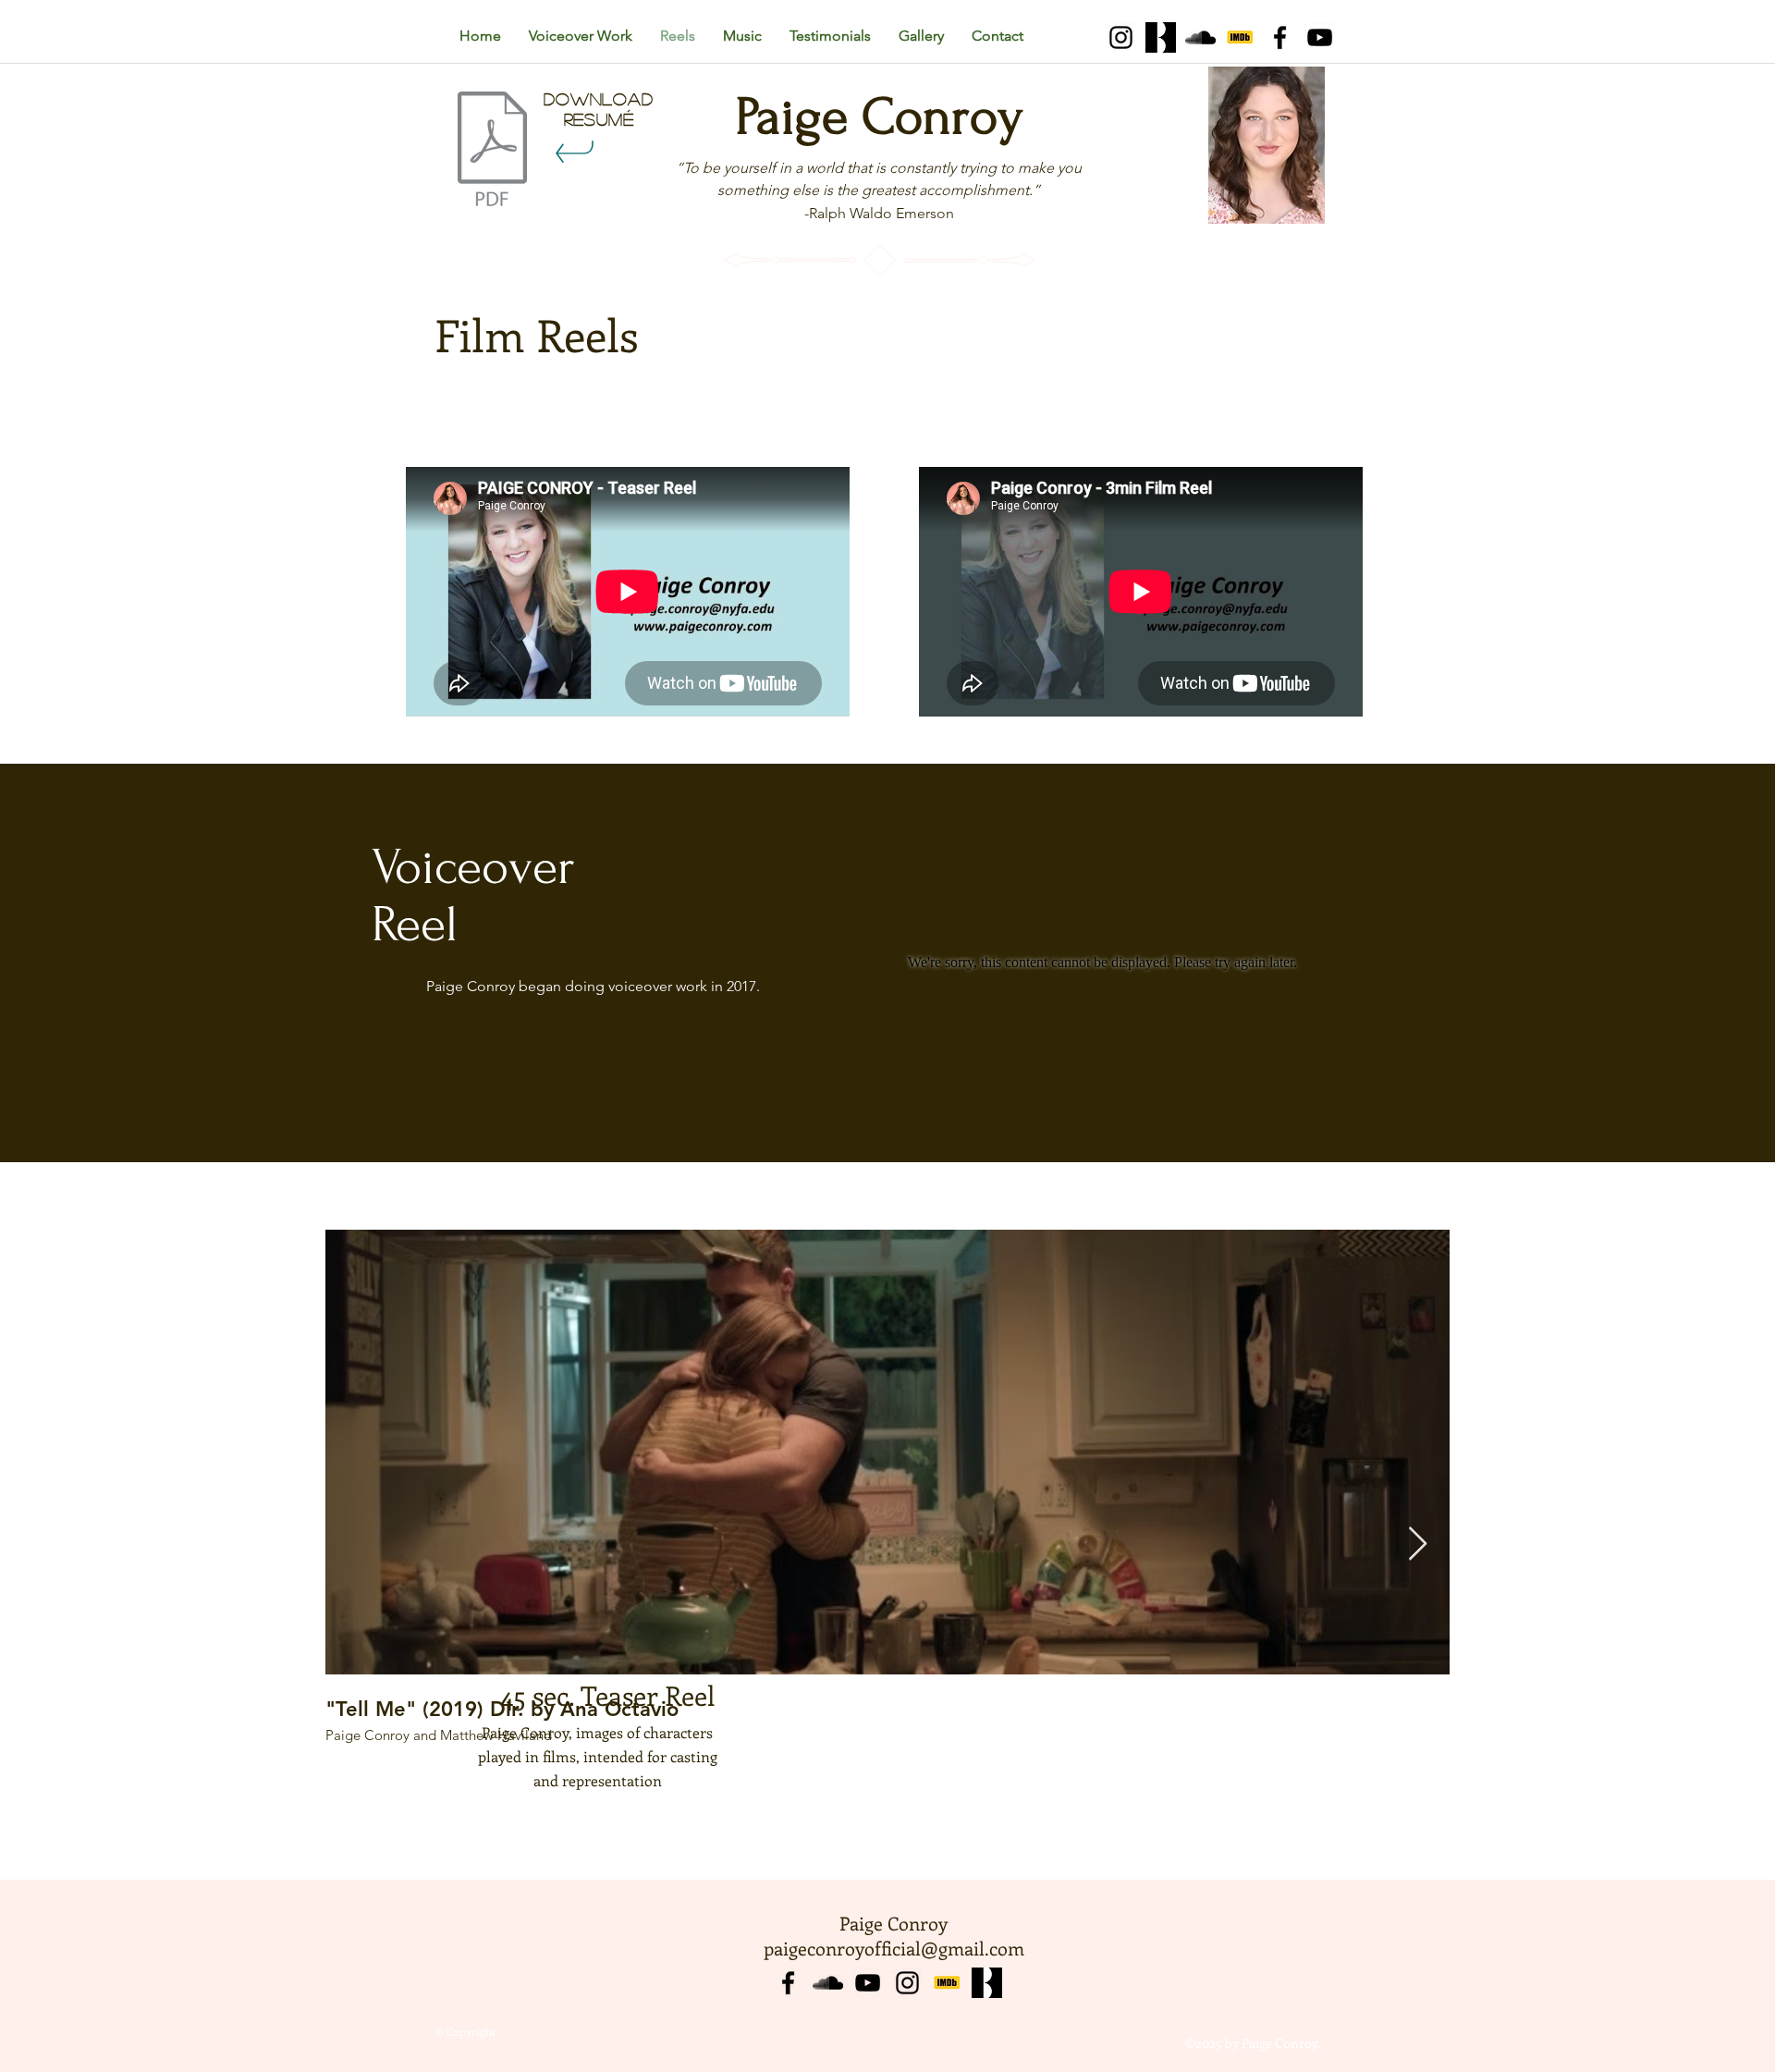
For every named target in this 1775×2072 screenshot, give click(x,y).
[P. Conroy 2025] (492, 151)
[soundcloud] (1200, 37)
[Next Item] (1418, 1545)
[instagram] (907, 1983)
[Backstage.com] (1161, 37)
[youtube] (1320, 37)
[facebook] (1280, 37)
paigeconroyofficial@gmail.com (894, 1948)
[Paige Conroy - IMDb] (1240, 37)
